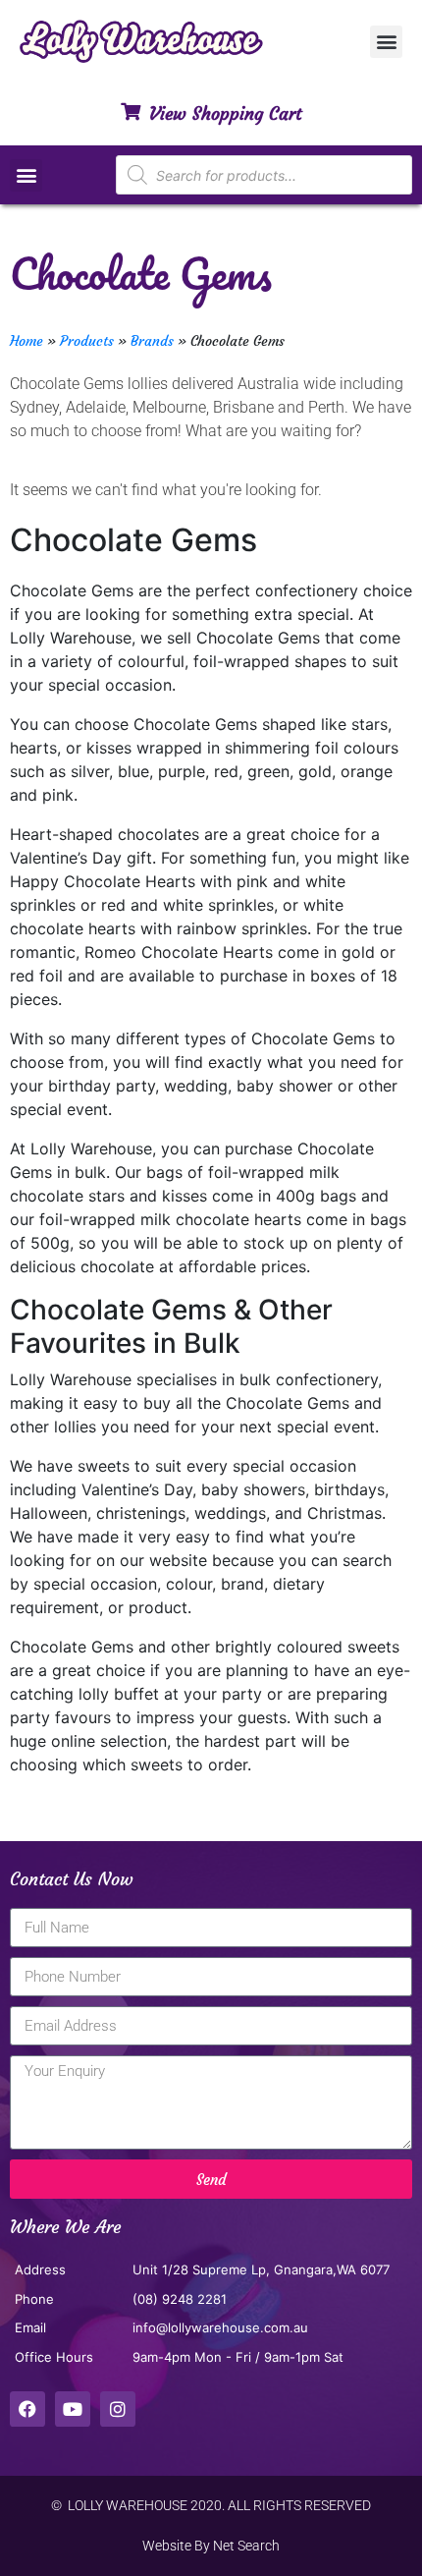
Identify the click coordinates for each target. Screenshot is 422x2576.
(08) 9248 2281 (180, 2299)
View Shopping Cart (225, 113)
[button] (386, 42)
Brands (152, 341)
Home (26, 341)
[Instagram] (118, 2409)
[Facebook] (27, 2409)
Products (87, 341)
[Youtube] (73, 2409)
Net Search (246, 2546)
